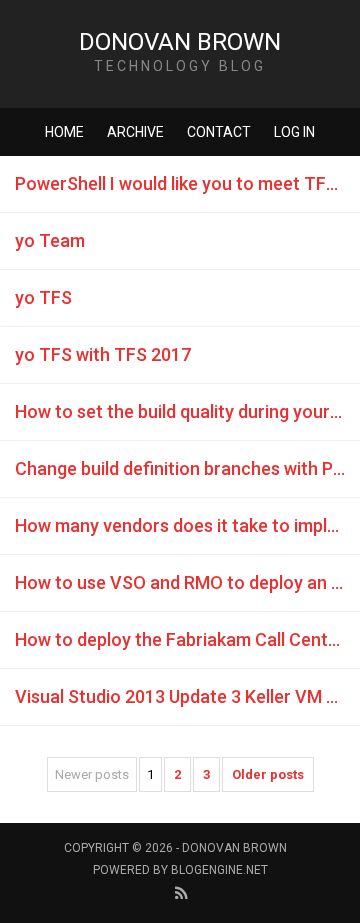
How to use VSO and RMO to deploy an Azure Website (187, 582)
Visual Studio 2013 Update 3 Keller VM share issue (187, 696)
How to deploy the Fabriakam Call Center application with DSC (187, 639)
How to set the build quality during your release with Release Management (187, 411)
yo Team (50, 240)
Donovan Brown (180, 42)
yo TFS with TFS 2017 (103, 354)
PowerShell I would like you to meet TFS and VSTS (187, 183)
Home (64, 132)
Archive (135, 132)
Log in (294, 132)
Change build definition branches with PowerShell (187, 468)
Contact (219, 132)
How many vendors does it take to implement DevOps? (187, 525)
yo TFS (43, 297)
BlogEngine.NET (219, 870)
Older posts (268, 774)
